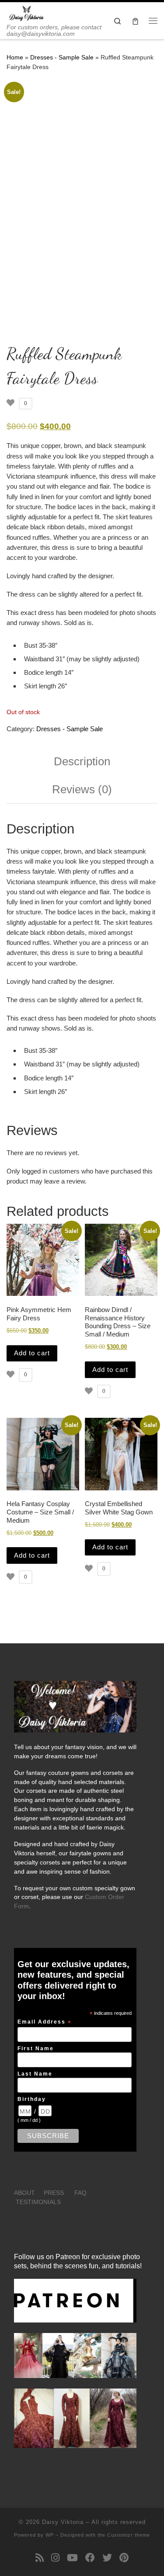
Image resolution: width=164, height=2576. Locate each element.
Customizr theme (129, 2535)
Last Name (35, 2074)
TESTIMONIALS (38, 2202)
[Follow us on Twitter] (107, 2558)
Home (15, 57)
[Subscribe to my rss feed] (40, 2558)
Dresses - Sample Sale (62, 57)
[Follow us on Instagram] (55, 2558)
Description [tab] (82, 761)
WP (50, 2535)
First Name (36, 2048)
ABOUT (24, 2193)
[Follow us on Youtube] (72, 2558)
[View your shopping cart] (135, 21)
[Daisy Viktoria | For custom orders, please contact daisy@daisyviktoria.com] (27, 13)
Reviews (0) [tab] (82, 789)
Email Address (45, 2022)
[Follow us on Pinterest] (124, 2558)
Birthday (32, 2099)
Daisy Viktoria (63, 2522)
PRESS (54, 2193)
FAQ (80, 2193)
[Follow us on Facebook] (90, 2558)
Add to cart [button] (32, 1353)
